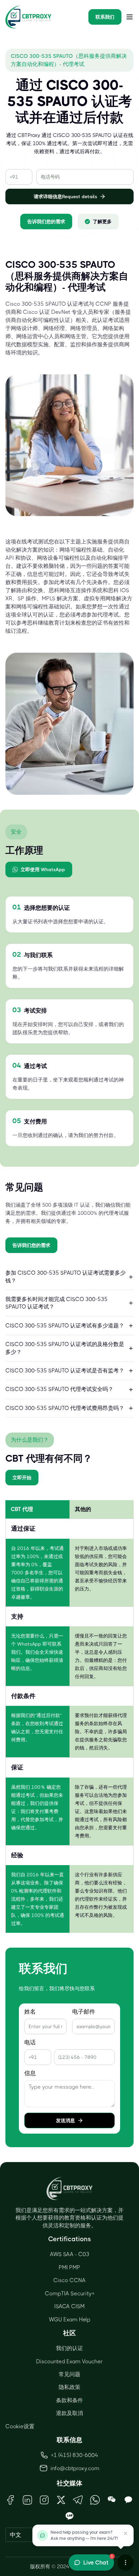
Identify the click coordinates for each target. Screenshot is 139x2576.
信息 (30, 2073)
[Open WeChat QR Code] (112, 2500)
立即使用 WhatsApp (43, 869)
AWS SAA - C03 (70, 2254)
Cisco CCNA (69, 2280)
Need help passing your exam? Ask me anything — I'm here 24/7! (84, 2535)
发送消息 (65, 2120)
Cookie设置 (20, 2426)
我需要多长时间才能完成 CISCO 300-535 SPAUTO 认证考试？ (57, 1303)
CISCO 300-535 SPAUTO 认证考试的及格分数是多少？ (65, 1348)
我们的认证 (69, 2348)
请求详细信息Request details (65, 196)
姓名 (30, 2012)
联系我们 (105, 17)
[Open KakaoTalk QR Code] (129, 2500)
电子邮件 (84, 2012)
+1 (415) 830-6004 (75, 2455)
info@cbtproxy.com (75, 2468)
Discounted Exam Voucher (69, 2361)
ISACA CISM (69, 2306)
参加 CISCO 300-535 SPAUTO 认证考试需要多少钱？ (65, 1277)
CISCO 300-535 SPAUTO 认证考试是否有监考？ (65, 1371)
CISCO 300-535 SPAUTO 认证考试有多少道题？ (65, 1326)
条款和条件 (69, 2400)
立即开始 (22, 1478)
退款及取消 (69, 2413)
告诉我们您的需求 (46, 222)
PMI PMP (69, 2267)
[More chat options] (126, 2562)
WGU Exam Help (70, 2319)
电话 (30, 2043)
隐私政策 (69, 2387)
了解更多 (102, 222)
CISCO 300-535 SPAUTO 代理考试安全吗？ (59, 1389)
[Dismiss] (126, 2533)
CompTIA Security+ (70, 2293)
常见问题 (69, 2374)
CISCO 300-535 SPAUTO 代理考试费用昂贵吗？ (65, 1408)
